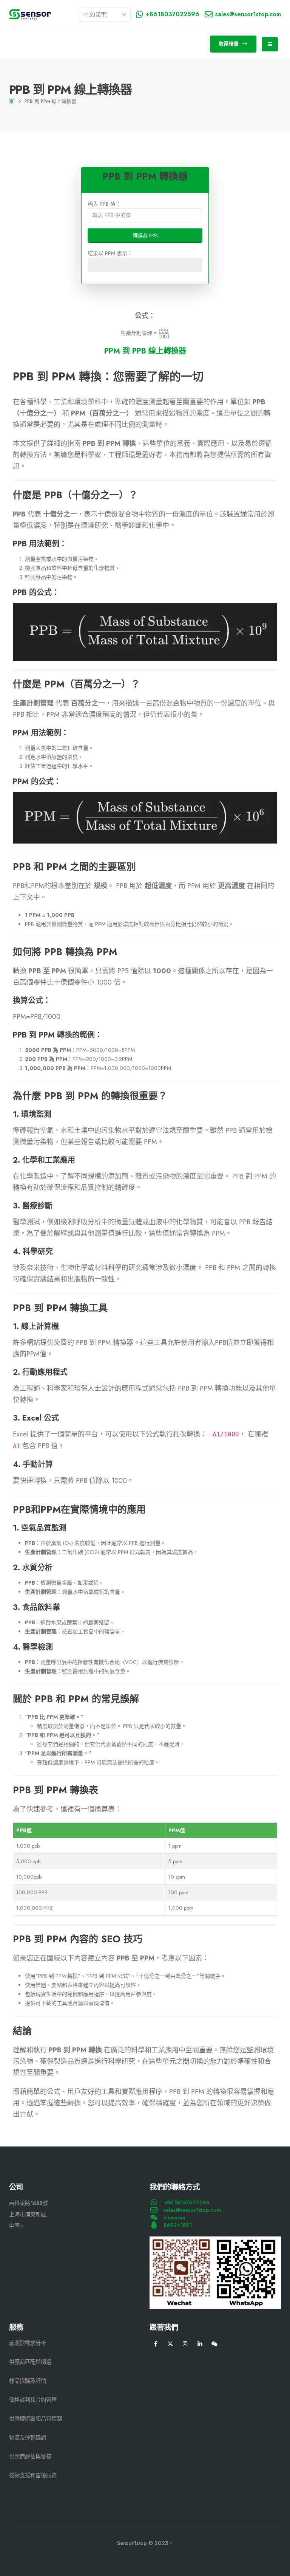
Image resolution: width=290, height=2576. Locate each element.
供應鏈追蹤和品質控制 (35, 2419)
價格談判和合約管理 (33, 2400)
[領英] (200, 2344)
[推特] (170, 2344)
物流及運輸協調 (28, 2438)
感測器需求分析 (28, 2343)
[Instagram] (185, 2344)
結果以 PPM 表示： (110, 253)
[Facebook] (156, 2344)
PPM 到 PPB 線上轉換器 (145, 351)
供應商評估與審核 (30, 2457)
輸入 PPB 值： (104, 204)
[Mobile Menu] (270, 44)
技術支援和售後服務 (33, 2475)
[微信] (215, 2344)
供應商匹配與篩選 (30, 2362)
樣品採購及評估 (28, 2381)
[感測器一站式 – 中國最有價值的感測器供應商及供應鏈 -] (30, 15)
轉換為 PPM (145, 235)
